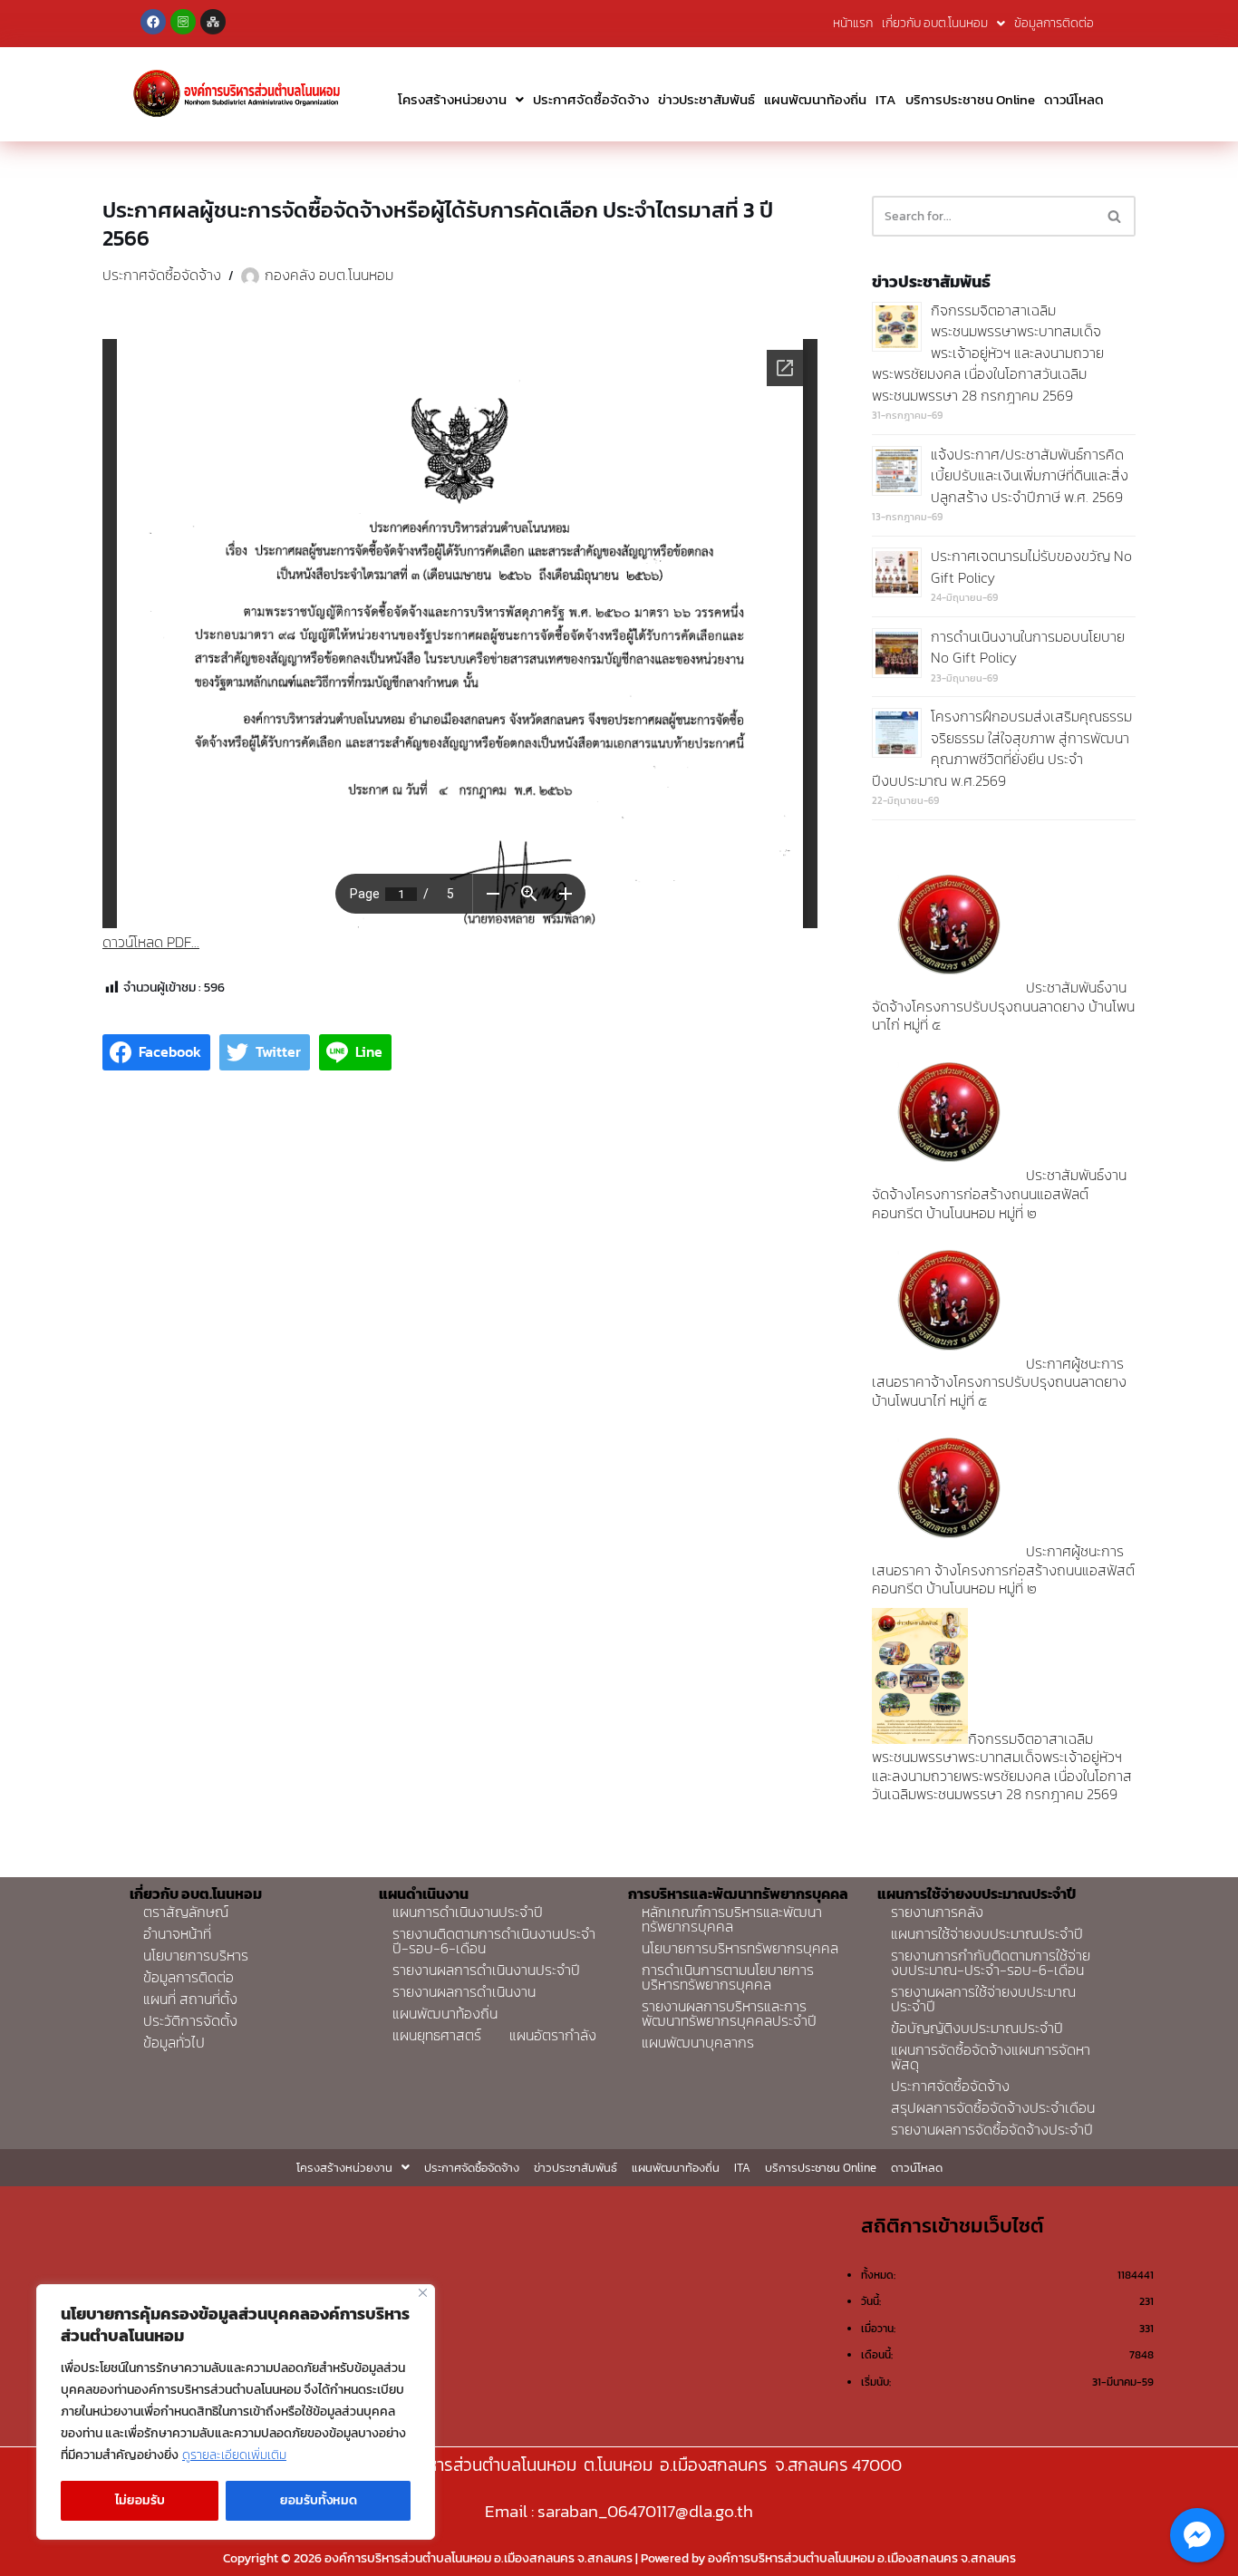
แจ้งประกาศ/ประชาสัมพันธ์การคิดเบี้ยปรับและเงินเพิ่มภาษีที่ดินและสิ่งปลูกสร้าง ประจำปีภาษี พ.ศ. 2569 (1030, 475)
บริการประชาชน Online (970, 99)
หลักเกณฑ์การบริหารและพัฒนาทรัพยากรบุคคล (732, 1919)
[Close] (423, 2293)
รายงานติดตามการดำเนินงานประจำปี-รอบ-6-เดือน (494, 1941)
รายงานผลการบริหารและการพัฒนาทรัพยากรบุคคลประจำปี (729, 2013)
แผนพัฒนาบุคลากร (698, 2042)
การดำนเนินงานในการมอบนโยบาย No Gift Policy (1028, 647)
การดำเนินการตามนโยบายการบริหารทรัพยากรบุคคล (728, 1977)
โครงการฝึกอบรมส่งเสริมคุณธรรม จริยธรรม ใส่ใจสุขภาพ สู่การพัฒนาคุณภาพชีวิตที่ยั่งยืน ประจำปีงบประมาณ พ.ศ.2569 (1002, 748)
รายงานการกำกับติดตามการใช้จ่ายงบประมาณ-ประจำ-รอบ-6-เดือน (991, 1962)
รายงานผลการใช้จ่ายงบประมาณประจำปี (983, 1999)
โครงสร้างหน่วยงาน (452, 99)
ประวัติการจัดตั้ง (190, 2020)
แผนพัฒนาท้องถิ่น (815, 99)
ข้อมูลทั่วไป (174, 2042)
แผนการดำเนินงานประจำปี (468, 1912)
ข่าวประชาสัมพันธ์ (706, 99)
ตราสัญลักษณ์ (186, 1912)
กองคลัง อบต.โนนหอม (329, 275)
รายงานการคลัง (937, 1912)
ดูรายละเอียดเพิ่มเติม (234, 2455)
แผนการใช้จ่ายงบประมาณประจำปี (987, 1933)
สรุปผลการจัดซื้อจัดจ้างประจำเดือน (993, 2107)
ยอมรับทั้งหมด (319, 2500)
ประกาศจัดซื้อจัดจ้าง (591, 99)
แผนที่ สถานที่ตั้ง (190, 1999)
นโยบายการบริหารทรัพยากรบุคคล (740, 1948)
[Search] (1115, 216)
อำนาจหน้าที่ (177, 1933)
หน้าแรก (853, 23)
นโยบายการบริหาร (196, 1955)
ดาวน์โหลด (1074, 99)
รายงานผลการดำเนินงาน (464, 1991)
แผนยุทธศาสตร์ (437, 2035)
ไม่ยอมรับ (140, 2500)
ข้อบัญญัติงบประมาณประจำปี (977, 2028)
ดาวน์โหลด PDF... (151, 942)
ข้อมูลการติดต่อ (1054, 23)
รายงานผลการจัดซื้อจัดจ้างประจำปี (992, 2129)
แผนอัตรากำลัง (553, 2035)
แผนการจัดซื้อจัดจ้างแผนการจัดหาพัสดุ (991, 2057)
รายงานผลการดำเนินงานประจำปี (486, 1970)
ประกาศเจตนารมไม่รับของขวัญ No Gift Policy (1031, 567)
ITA (886, 99)
